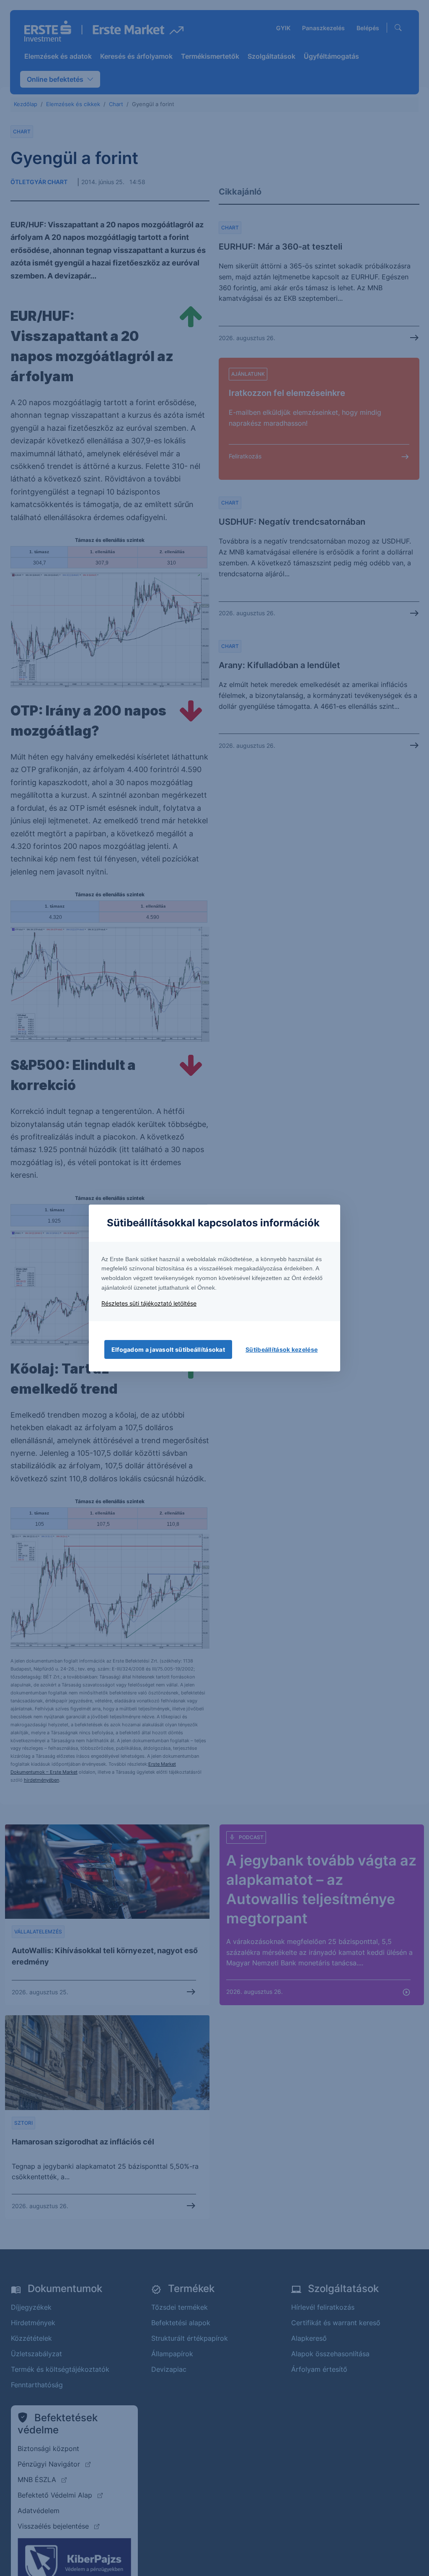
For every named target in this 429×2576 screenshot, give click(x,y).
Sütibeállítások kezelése (282, 1349)
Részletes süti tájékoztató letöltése (149, 1303)
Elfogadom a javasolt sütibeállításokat (168, 1349)
